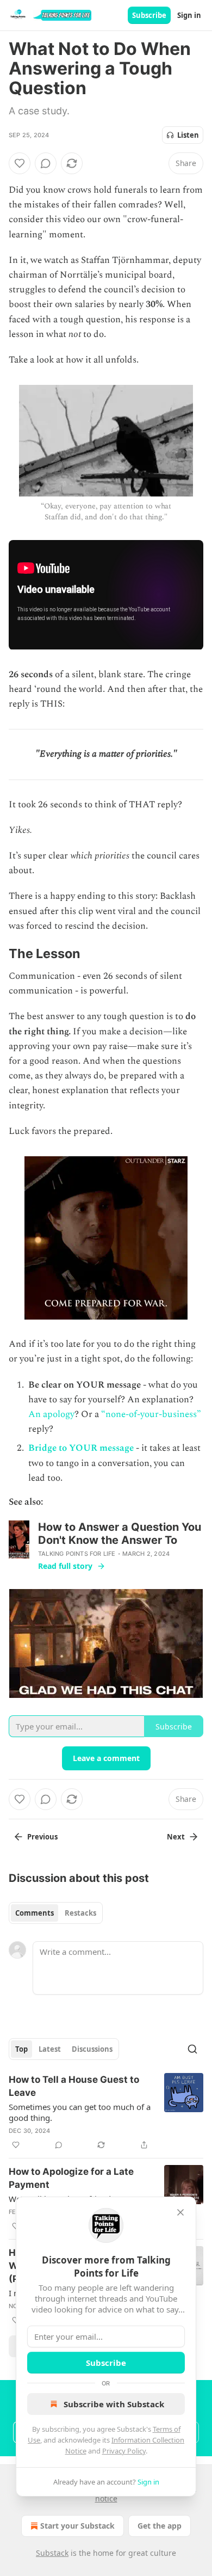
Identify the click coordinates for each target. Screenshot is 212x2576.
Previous (42, 1837)
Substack (52, 2553)
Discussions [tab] (92, 2049)
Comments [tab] (35, 1913)
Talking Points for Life (77, 1554)
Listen (188, 135)
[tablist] (56, 1913)
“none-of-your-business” (151, 1414)
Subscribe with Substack (114, 2404)
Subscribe (149, 15)
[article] (106, 2112)
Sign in (189, 15)
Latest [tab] (50, 2049)
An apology (51, 1414)
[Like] (20, 163)
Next (176, 1837)
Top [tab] (21, 2049)
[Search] (192, 2049)
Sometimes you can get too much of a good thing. (80, 2112)
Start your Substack (77, 2526)
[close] (180, 2212)
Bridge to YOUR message (81, 1448)
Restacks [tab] (80, 1913)
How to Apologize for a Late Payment (71, 2178)
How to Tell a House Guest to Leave (74, 2086)
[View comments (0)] (46, 163)
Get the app (160, 2526)
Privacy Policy (124, 2451)
